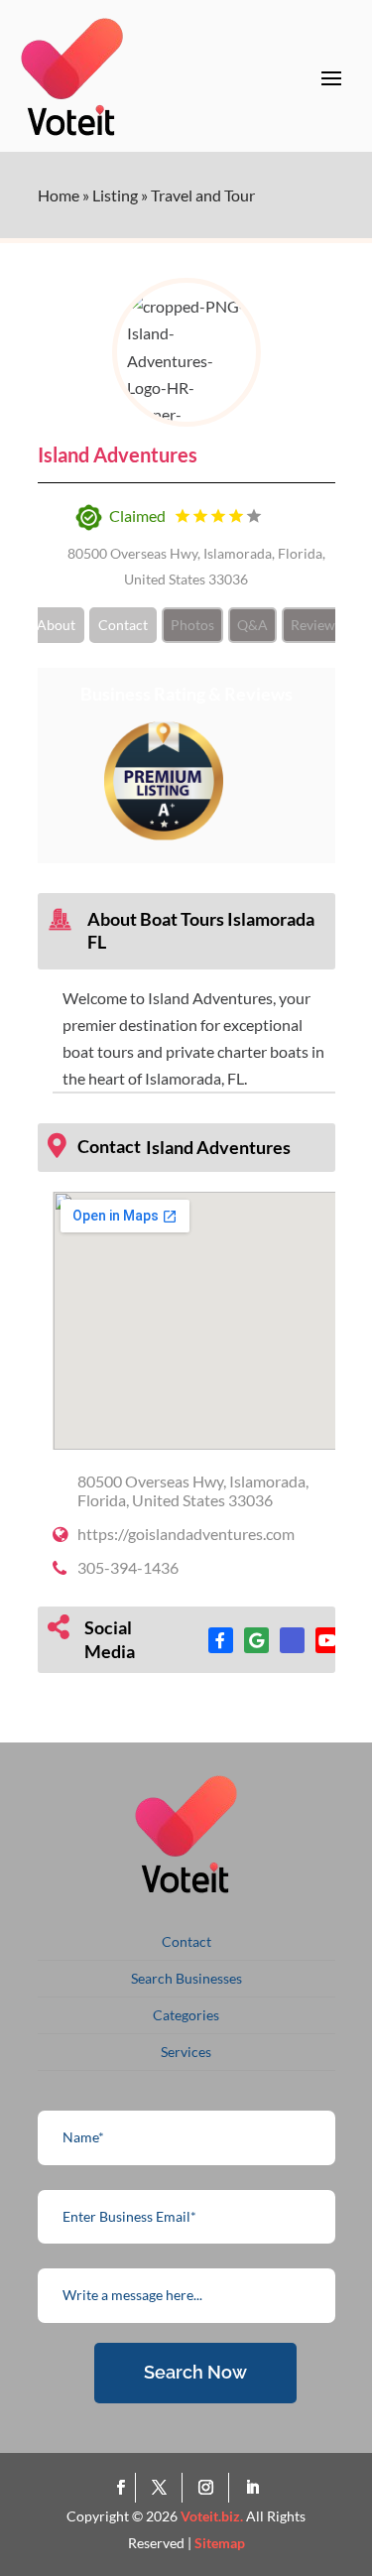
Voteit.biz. (212, 2516)
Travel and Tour (203, 195)
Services (186, 2052)
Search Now (195, 2372)
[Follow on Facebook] (121, 2488)
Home (59, 195)
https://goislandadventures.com (186, 1534)
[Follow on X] (163, 2488)
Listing (115, 195)
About (56, 625)
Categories (186, 2015)
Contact (123, 625)
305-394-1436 (128, 1567)
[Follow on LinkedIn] (252, 2488)
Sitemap (220, 2543)
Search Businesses (186, 1978)
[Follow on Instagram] (210, 2488)
